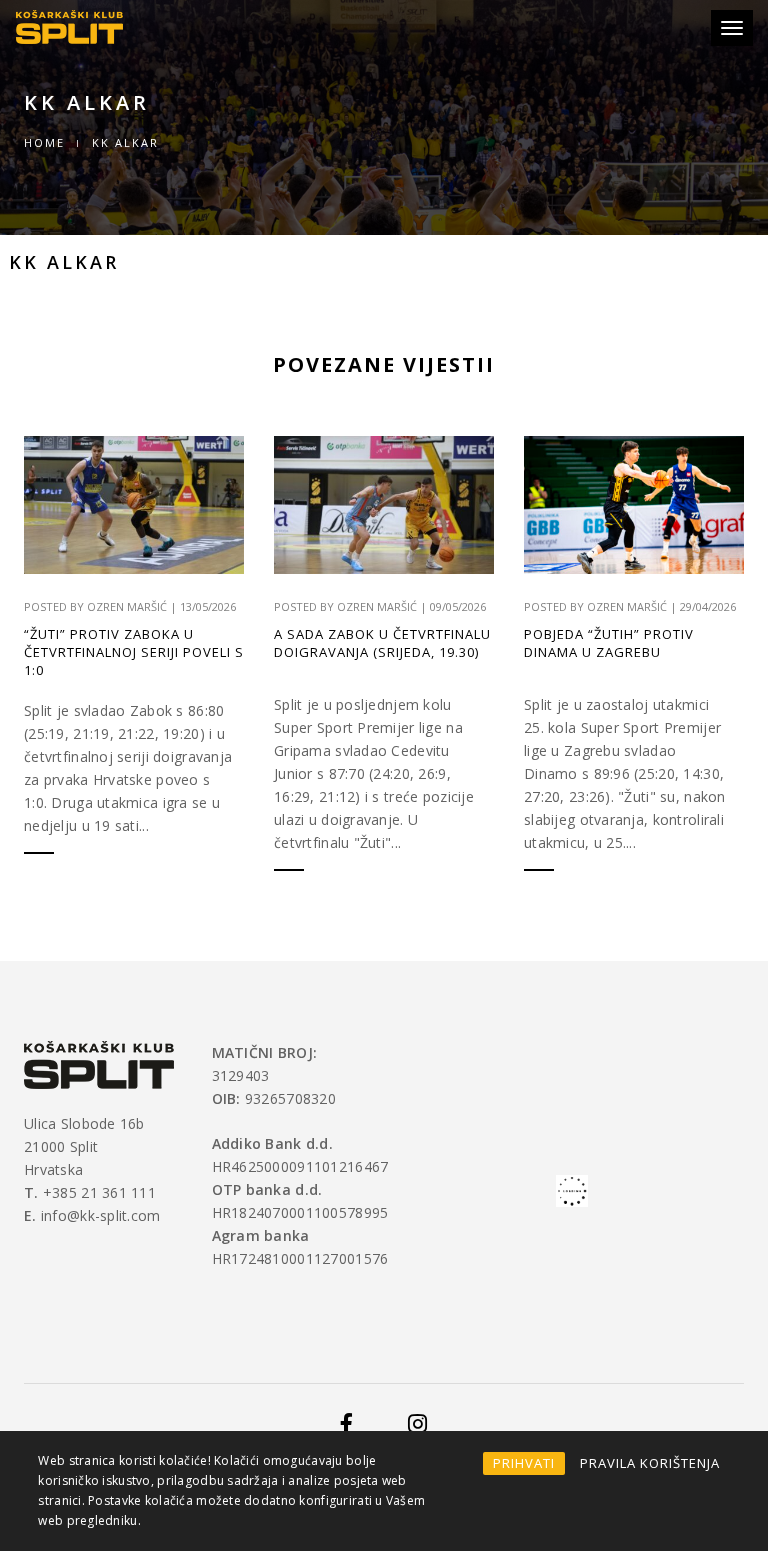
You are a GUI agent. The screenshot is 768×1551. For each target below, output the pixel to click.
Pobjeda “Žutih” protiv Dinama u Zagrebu (609, 643)
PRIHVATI (524, 1463)
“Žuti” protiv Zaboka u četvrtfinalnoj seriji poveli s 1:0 (134, 652)
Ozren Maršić (127, 606)
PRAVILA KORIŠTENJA (650, 1463)
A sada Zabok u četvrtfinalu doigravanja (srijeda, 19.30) (382, 643)
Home (44, 142)
